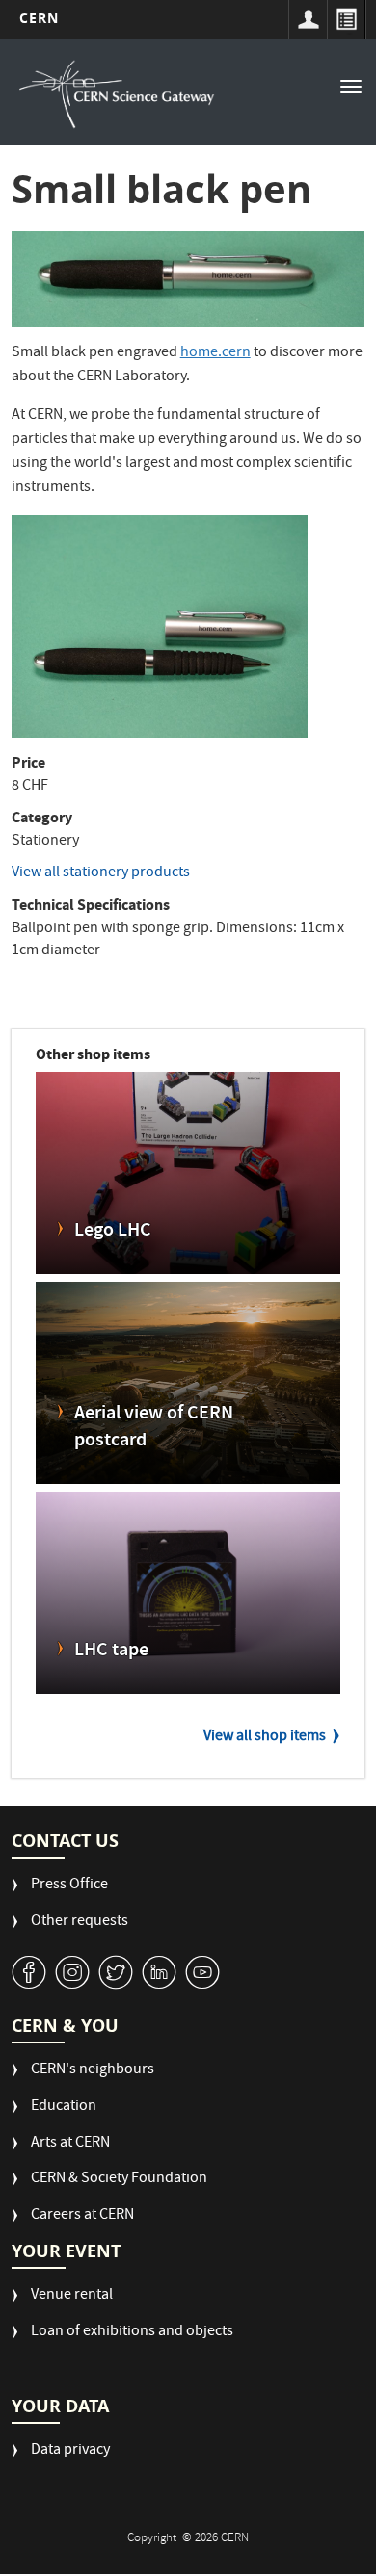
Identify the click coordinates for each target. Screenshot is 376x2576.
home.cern (215, 353)
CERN (39, 18)
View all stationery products (101, 873)
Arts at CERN (70, 2144)
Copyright (153, 2539)
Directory (346, 19)
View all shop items (265, 1737)
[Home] (117, 94)
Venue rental (72, 2296)
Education (64, 2108)
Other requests (80, 1923)
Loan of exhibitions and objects (132, 2333)
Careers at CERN (82, 2216)
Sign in (308, 19)
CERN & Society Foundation (119, 2180)
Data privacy (70, 2451)
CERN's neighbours (93, 2071)
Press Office (69, 1886)
